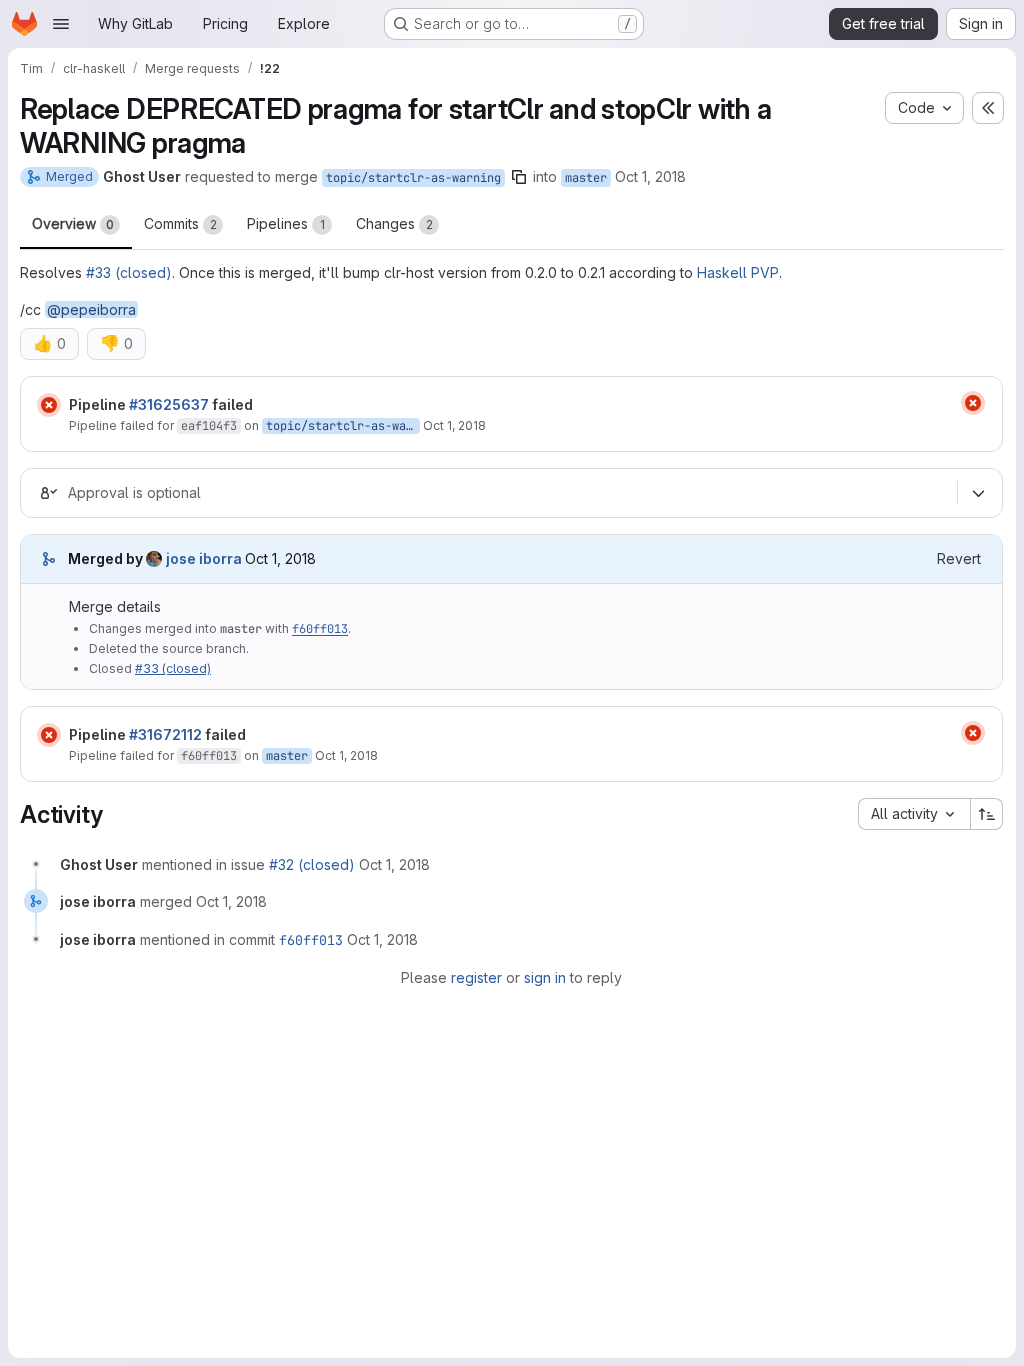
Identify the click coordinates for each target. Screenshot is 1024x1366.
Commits (180, 223)
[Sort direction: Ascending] (987, 814)
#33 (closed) (129, 272)
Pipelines (286, 223)
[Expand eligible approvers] (978, 493)
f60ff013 (320, 629)
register (476, 977)
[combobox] (914, 814)
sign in (545, 977)
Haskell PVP (738, 272)
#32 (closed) (312, 864)
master (586, 178)
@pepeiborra (91, 309)
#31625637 (169, 404)
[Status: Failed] (49, 405)
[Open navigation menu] (61, 24)
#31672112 (165, 734)
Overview (73, 223)
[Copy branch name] (519, 177)
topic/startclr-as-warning (413, 178)
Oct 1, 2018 (650, 176)
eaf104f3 (209, 426)
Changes (394, 223)
